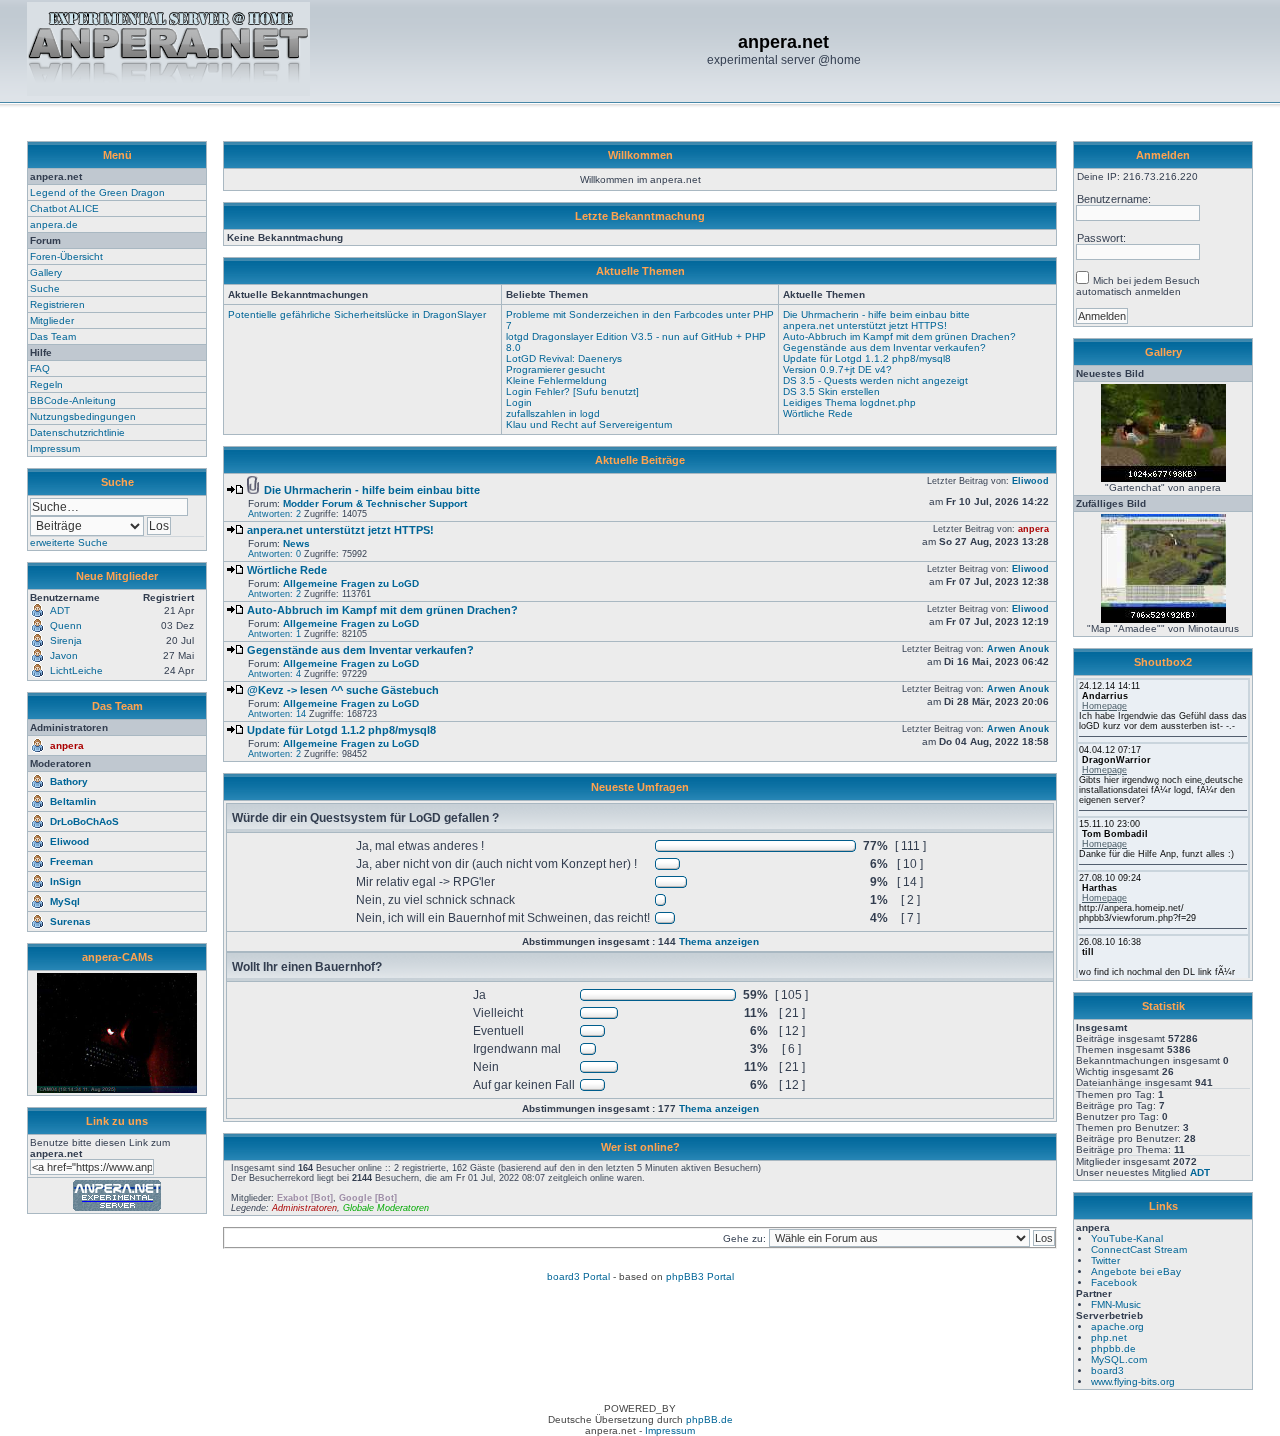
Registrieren (57, 304)
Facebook (1114, 1282)
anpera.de (54, 224)
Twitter (1105, 1260)
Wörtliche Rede (818, 413)
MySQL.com (1119, 1359)
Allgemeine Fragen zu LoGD (351, 583)
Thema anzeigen (719, 941)
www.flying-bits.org (1133, 1381)
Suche (45, 288)
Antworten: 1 (274, 634)
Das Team (53, 336)
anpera (67, 745)
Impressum (55, 448)
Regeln (46, 384)
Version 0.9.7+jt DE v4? (837, 369)
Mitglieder (52, 320)
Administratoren (304, 1208)
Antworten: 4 (274, 674)
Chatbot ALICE (64, 208)
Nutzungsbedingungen (83, 416)
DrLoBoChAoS (84, 821)
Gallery (46, 272)
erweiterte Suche (69, 542)
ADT (1200, 1172)
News (296, 543)
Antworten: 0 (274, 554)
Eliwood (69, 841)
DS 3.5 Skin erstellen (831, 391)
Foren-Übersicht (66, 256)
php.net (1109, 1337)
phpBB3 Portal (700, 1276)
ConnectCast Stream (1139, 1249)
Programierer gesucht (555, 369)
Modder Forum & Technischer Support (375, 503)
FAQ (40, 368)
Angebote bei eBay (1136, 1271)
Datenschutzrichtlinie (77, 432)
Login (519, 402)
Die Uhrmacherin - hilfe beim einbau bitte (876, 314)
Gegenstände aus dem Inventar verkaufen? (884, 347)
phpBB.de (709, 1419)
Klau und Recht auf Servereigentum (589, 424)
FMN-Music (1116, 1304)
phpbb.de (1113, 1348)
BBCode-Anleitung (73, 400)
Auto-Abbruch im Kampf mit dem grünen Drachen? (899, 336)
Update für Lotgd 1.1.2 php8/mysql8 (867, 358)
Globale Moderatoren (386, 1208)
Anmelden (1163, 155)
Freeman (71, 861)
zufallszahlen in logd (553, 413)
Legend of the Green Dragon (97, 192)
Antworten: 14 (277, 714)
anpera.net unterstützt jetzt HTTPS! (865, 325)
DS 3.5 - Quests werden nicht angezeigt (875, 380)
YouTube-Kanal (1127, 1238)
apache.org (1117, 1326)
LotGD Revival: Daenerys (564, 358)
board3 (1107, 1370)
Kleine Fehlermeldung (556, 380)
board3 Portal (578, 1276)
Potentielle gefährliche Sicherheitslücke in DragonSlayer (357, 314)
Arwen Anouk (1018, 649)
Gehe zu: (746, 1238)
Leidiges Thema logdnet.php (849, 402)
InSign (65, 881)
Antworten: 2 (274, 514)
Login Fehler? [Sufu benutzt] (572, 391)
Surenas (70, 921)
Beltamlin (73, 801)
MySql (65, 901)
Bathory (69, 781)
